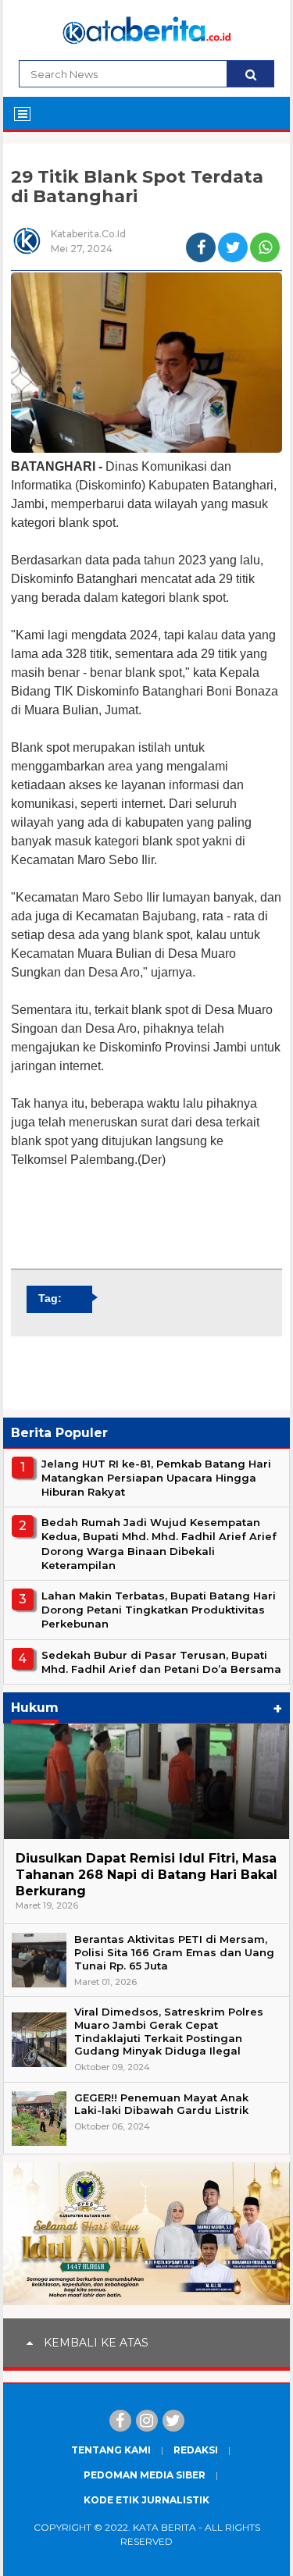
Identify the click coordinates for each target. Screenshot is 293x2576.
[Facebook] (120, 2421)
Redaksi (196, 2450)
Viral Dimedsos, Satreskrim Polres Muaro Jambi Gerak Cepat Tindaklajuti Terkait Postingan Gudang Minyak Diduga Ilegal (169, 2032)
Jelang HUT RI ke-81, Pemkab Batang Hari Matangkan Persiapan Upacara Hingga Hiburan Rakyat (156, 1478)
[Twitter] (173, 2421)
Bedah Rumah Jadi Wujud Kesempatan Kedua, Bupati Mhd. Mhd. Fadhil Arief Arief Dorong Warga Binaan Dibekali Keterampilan (159, 1544)
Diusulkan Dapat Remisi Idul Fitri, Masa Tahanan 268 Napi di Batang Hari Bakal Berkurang (146, 1875)
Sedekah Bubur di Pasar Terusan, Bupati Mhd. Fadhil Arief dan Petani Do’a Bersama (161, 1662)
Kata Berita (164, 2527)
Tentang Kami (111, 2450)
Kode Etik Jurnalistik (146, 2500)
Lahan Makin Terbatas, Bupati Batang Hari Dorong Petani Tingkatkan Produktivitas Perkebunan (159, 1610)
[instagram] (147, 2421)
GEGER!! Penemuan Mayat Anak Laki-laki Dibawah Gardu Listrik (161, 2104)
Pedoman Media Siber (145, 2475)
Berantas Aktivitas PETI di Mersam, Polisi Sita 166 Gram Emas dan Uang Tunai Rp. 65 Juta (174, 1952)
